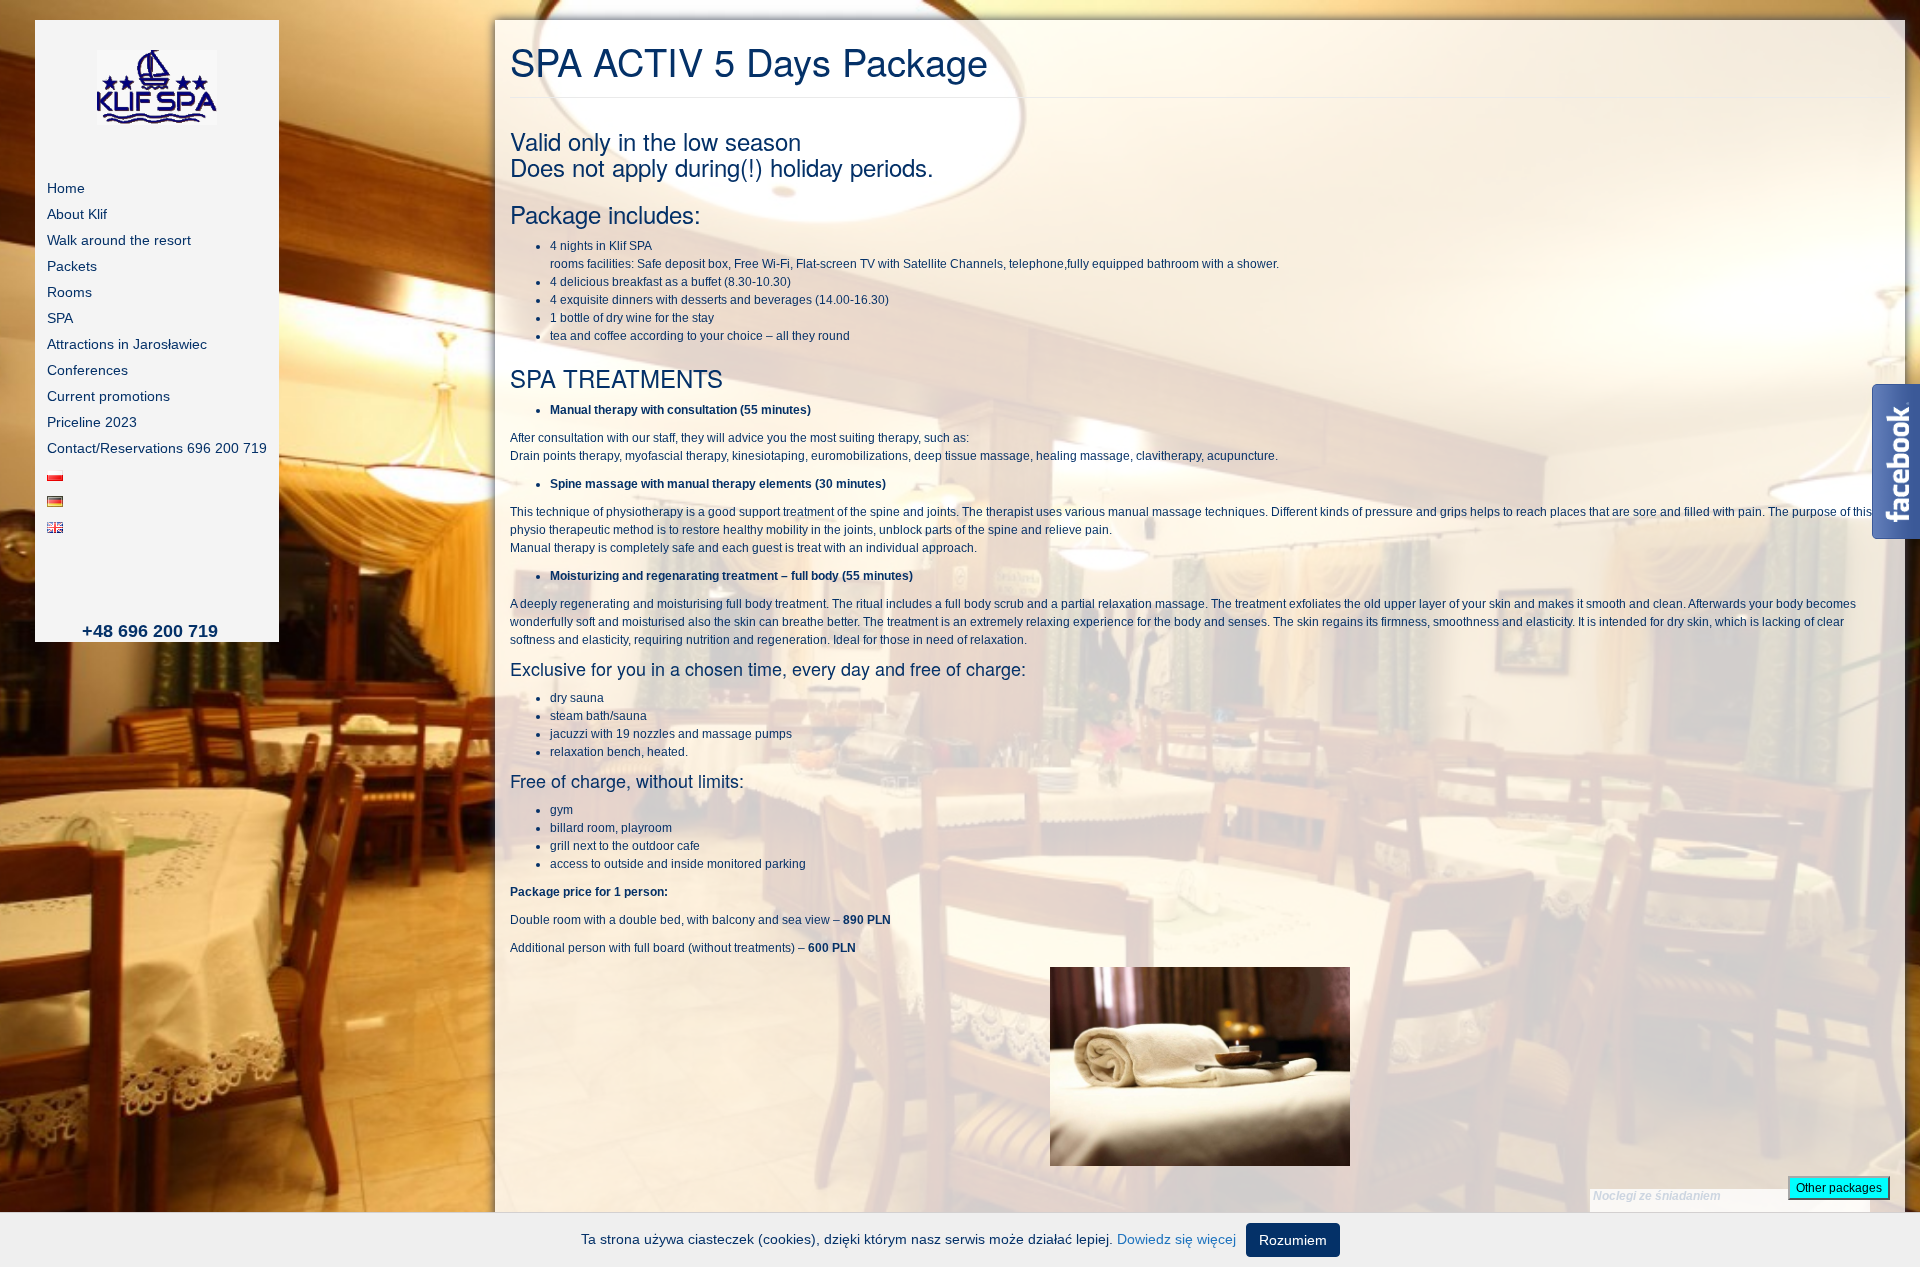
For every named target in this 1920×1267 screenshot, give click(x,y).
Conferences (87, 370)
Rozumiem (1293, 1240)
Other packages (1839, 1188)
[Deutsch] (157, 500)
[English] (157, 526)
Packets (72, 266)
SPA (60, 318)
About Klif (77, 214)
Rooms (69, 292)
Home (66, 188)
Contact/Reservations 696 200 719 (157, 448)
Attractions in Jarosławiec (127, 344)
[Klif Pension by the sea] (157, 87)
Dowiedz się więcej (1176, 1239)
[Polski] (157, 474)
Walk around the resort (119, 240)
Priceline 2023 (92, 422)
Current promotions (108, 396)
